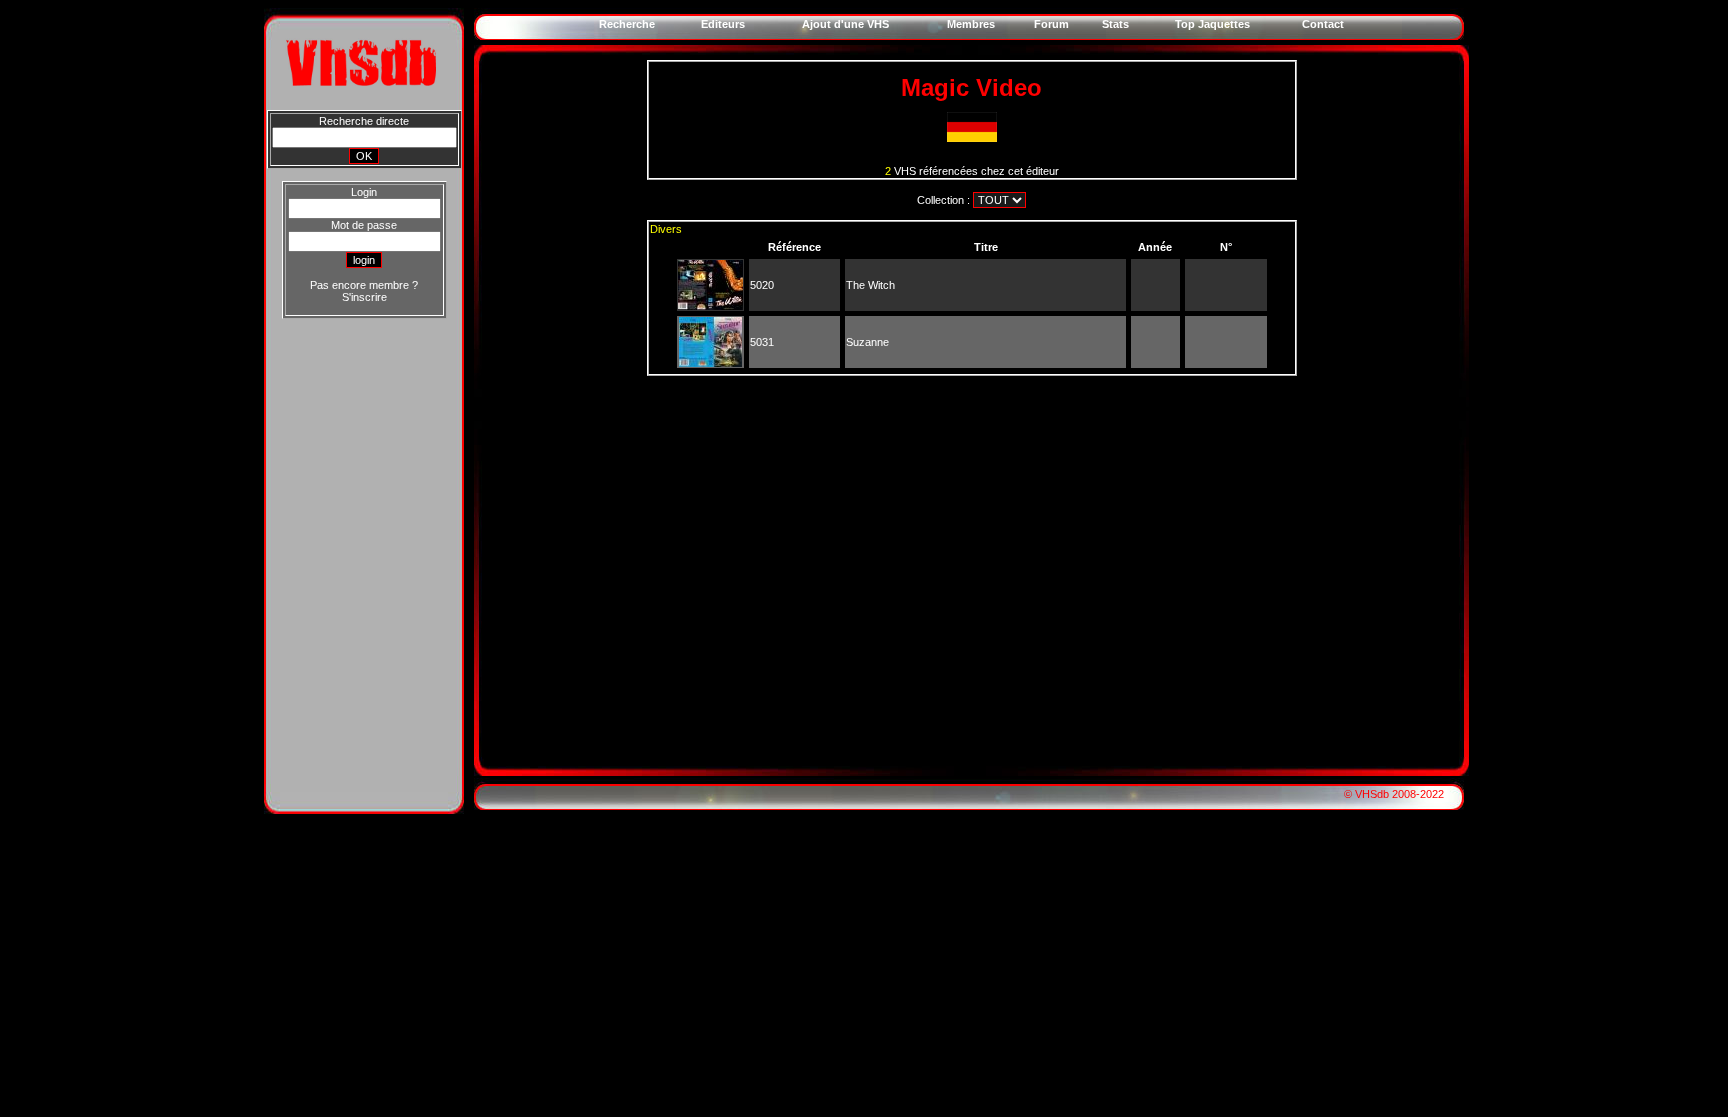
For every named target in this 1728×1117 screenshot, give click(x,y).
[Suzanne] (710, 363)
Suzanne (867, 342)
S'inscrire (364, 297)
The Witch (870, 285)
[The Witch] (710, 306)
